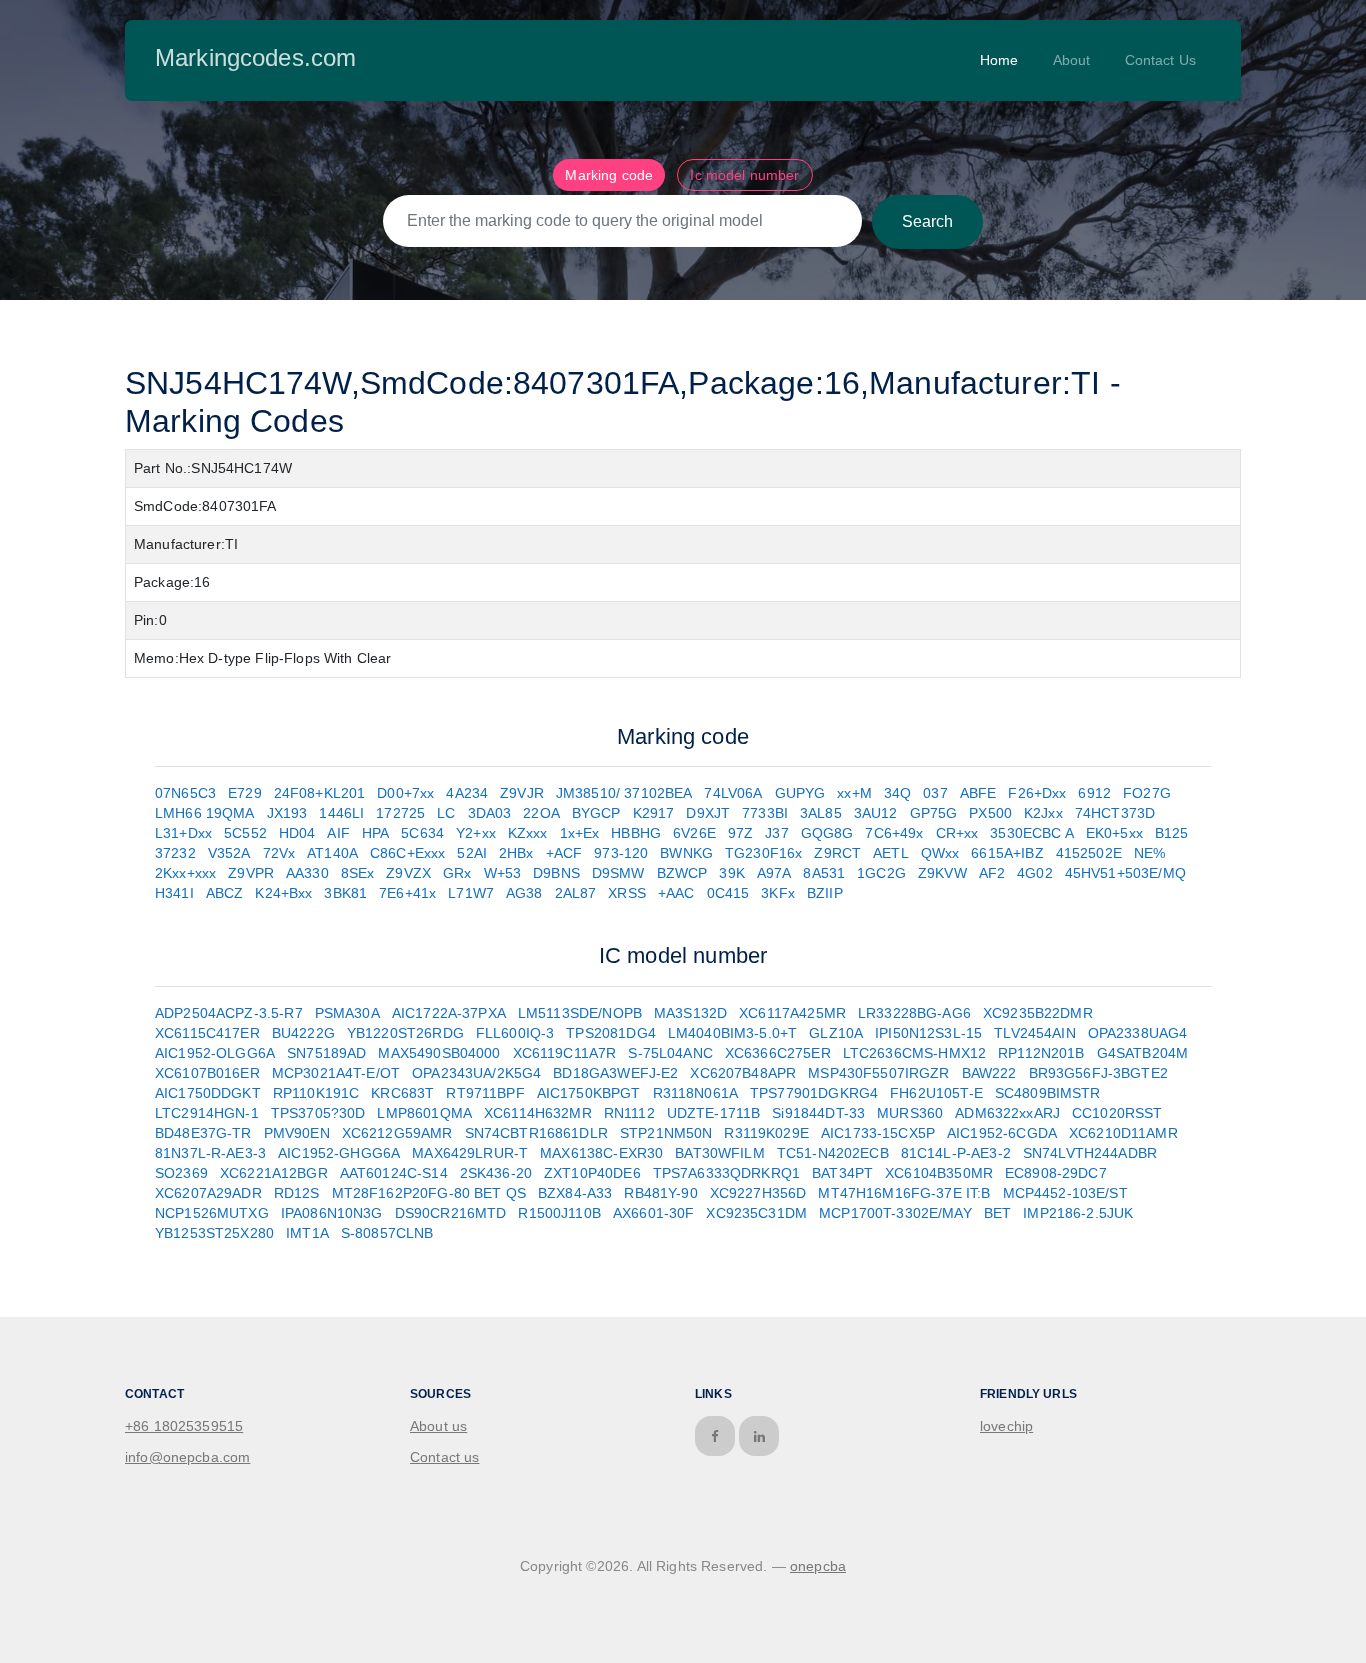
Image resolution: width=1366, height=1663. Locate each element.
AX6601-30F (654, 1213)
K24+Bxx (283, 893)
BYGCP (596, 813)
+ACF (564, 853)
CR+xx (957, 833)
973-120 (621, 853)
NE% (1149, 853)
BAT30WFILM (720, 1153)
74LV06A (733, 793)
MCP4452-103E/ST (1065, 1193)
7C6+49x (894, 833)
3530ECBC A (1032, 833)
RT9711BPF (485, 1093)
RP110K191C (316, 1093)
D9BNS (556, 873)
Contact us (445, 1457)
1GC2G (881, 873)
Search (927, 221)
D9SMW (618, 873)
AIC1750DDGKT (208, 1093)
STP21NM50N (666, 1133)
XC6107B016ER (207, 1073)
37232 (175, 853)
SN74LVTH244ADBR (1090, 1153)
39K (731, 873)
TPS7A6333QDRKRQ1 (726, 1173)
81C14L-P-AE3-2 (956, 1153)
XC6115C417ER (207, 1033)
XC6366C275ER (778, 1053)
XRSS (627, 893)
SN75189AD (326, 1053)
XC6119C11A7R (565, 1053)
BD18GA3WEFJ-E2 (615, 1073)
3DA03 (490, 813)
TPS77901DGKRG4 (814, 1093)
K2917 (654, 813)
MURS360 (910, 1113)
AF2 (992, 873)
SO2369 (181, 1173)
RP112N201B (1041, 1053)
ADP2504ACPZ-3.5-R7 (229, 1013)
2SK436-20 (496, 1173)
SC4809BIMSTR (1048, 1093)
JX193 (287, 813)
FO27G (1147, 793)
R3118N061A (696, 1093)
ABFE (978, 793)
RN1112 (629, 1113)
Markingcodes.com (255, 57)
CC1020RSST (1117, 1113)
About (1072, 60)
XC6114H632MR (538, 1113)
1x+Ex (580, 833)
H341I (174, 893)
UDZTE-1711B (714, 1113)
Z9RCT (837, 853)
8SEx (358, 873)
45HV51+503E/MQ (1125, 873)
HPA (375, 833)
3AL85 (821, 813)
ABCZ (225, 893)
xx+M (854, 793)
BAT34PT (842, 1173)
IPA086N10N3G (332, 1213)
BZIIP (825, 893)
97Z (740, 833)
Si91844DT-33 (818, 1113)
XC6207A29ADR (208, 1193)
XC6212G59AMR (397, 1133)
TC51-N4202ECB (833, 1153)
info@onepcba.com (187, 1457)
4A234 (467, 793)
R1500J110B (559, 1213)
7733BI (765, 813)
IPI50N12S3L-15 (928, 1033)
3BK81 (345, 893)
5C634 (422, 833)
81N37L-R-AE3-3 (210, 1153)
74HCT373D (1115, 813)
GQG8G (827, 833)
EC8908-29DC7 (1056, 1173)
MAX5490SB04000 (439, 1053)
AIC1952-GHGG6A (339, 1153)
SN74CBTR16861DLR (536, 1133)
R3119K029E (766, 1133)
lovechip (1006, 1426)
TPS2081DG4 (611, 1033)
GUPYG (800, 793)
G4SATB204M (1143, 1053)
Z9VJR (522, 793)
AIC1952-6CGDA (1002, 1133)
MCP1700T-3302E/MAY (895, 1213)
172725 (400, 813)
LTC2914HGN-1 (207, 1113)
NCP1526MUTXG (212, 1213)
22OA (541, 813)
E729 (245, 793)
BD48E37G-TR (203, 1133)
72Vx (279, 853)
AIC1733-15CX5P (878, 1133)
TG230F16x (763, 853)
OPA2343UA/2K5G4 (476, 1073)
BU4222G (303, 1033)
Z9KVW (942, 873)
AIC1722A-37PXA (449, 1013)
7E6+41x (407, 893)
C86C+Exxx (407, 853)
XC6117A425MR (792, 1013)
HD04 (297, 833)
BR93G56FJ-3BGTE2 (1098, 1073)
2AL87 (576, 893)
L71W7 (471, 893)
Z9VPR (251, 873)
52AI (472, 853)
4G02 (1035, 873)
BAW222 (989, 1073)
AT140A (332, 853)
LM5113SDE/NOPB (580, 1013)
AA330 (307, 873)
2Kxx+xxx (185, 873)
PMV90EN (297, 1133)
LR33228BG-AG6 (914, 1013)
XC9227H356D (758, 1193)
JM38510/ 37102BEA (624, 793)
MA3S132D (690, 1013)
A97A (774, 873)
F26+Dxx (1037, 793)
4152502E (1089, 853)
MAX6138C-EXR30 (601, 1153)
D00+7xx (405, 793)
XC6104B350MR (939, 1173)
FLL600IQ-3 (515, 1033)
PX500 (990, 813)
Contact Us (1161, 60)
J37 (776, 833)
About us (438, 1426)
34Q (897, 793)
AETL (891, 853)
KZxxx (528, 833)
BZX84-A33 (575, 1193)
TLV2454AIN (1035, 1033)
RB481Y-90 (660, 1193)
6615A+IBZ (1007, 853)
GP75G (934, 813)
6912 (1094, 793)
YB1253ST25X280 (214, 1233)
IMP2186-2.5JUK (1078, 1213)
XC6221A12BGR (274, 1173)
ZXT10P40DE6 (592, 1173)
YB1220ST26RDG (405, 1033)
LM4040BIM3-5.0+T (732, 1033)
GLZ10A (836, 1033)
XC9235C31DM (756, 1213)
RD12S (297, 1193)
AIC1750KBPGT (589, 1093)
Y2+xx (476, 833)
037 (935, 793)
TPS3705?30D (318, 1113)
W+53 (503, 873)
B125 (1172, 833)
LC (446, 813)
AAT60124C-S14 (394, 1173)
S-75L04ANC (670, 1053)
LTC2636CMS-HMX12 (914, 1053)
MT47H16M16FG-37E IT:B (904, 1193)
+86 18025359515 (184, 1426)
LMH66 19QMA (205, 813)
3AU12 (876, 813)
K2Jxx (1043, 813)
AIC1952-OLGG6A (215, 1053)
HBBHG (636, 833)
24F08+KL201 (320, 793)
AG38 (524, 893)
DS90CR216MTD (451, 1213)
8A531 (824, 873)
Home (999, 60)
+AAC (676, 893)
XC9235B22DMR (1038, 1013)
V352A (229, 853)
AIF (338, 833)
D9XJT (708, 813)
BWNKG (686, 853)
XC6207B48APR (743, 1073)
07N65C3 (185, 793)
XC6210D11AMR (1123, 1133)
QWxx (940, 853)
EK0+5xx (1114, 833)
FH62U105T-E (936, 1093)
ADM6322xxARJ (1007, 1113)
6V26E (694, 833)
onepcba (818, 1566)
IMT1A (307, 1233)
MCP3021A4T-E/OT (336, 1073)
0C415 (728, 893)
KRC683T (402, 1093)
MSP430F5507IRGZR (878, 1073)
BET (997, 1213)
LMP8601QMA (424, 1113)
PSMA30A (347, 1013)
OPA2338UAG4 (1138, 1033)
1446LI (341, 813)
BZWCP (682, 873)
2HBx (516, 853)
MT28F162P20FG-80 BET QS (429, 1193)
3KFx (778, 893)
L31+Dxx (183, 833)
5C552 (245, 833)
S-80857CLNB (387, 1233)
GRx (457, 873)
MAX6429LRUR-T (470, 1153)
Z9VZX (408, 873)
